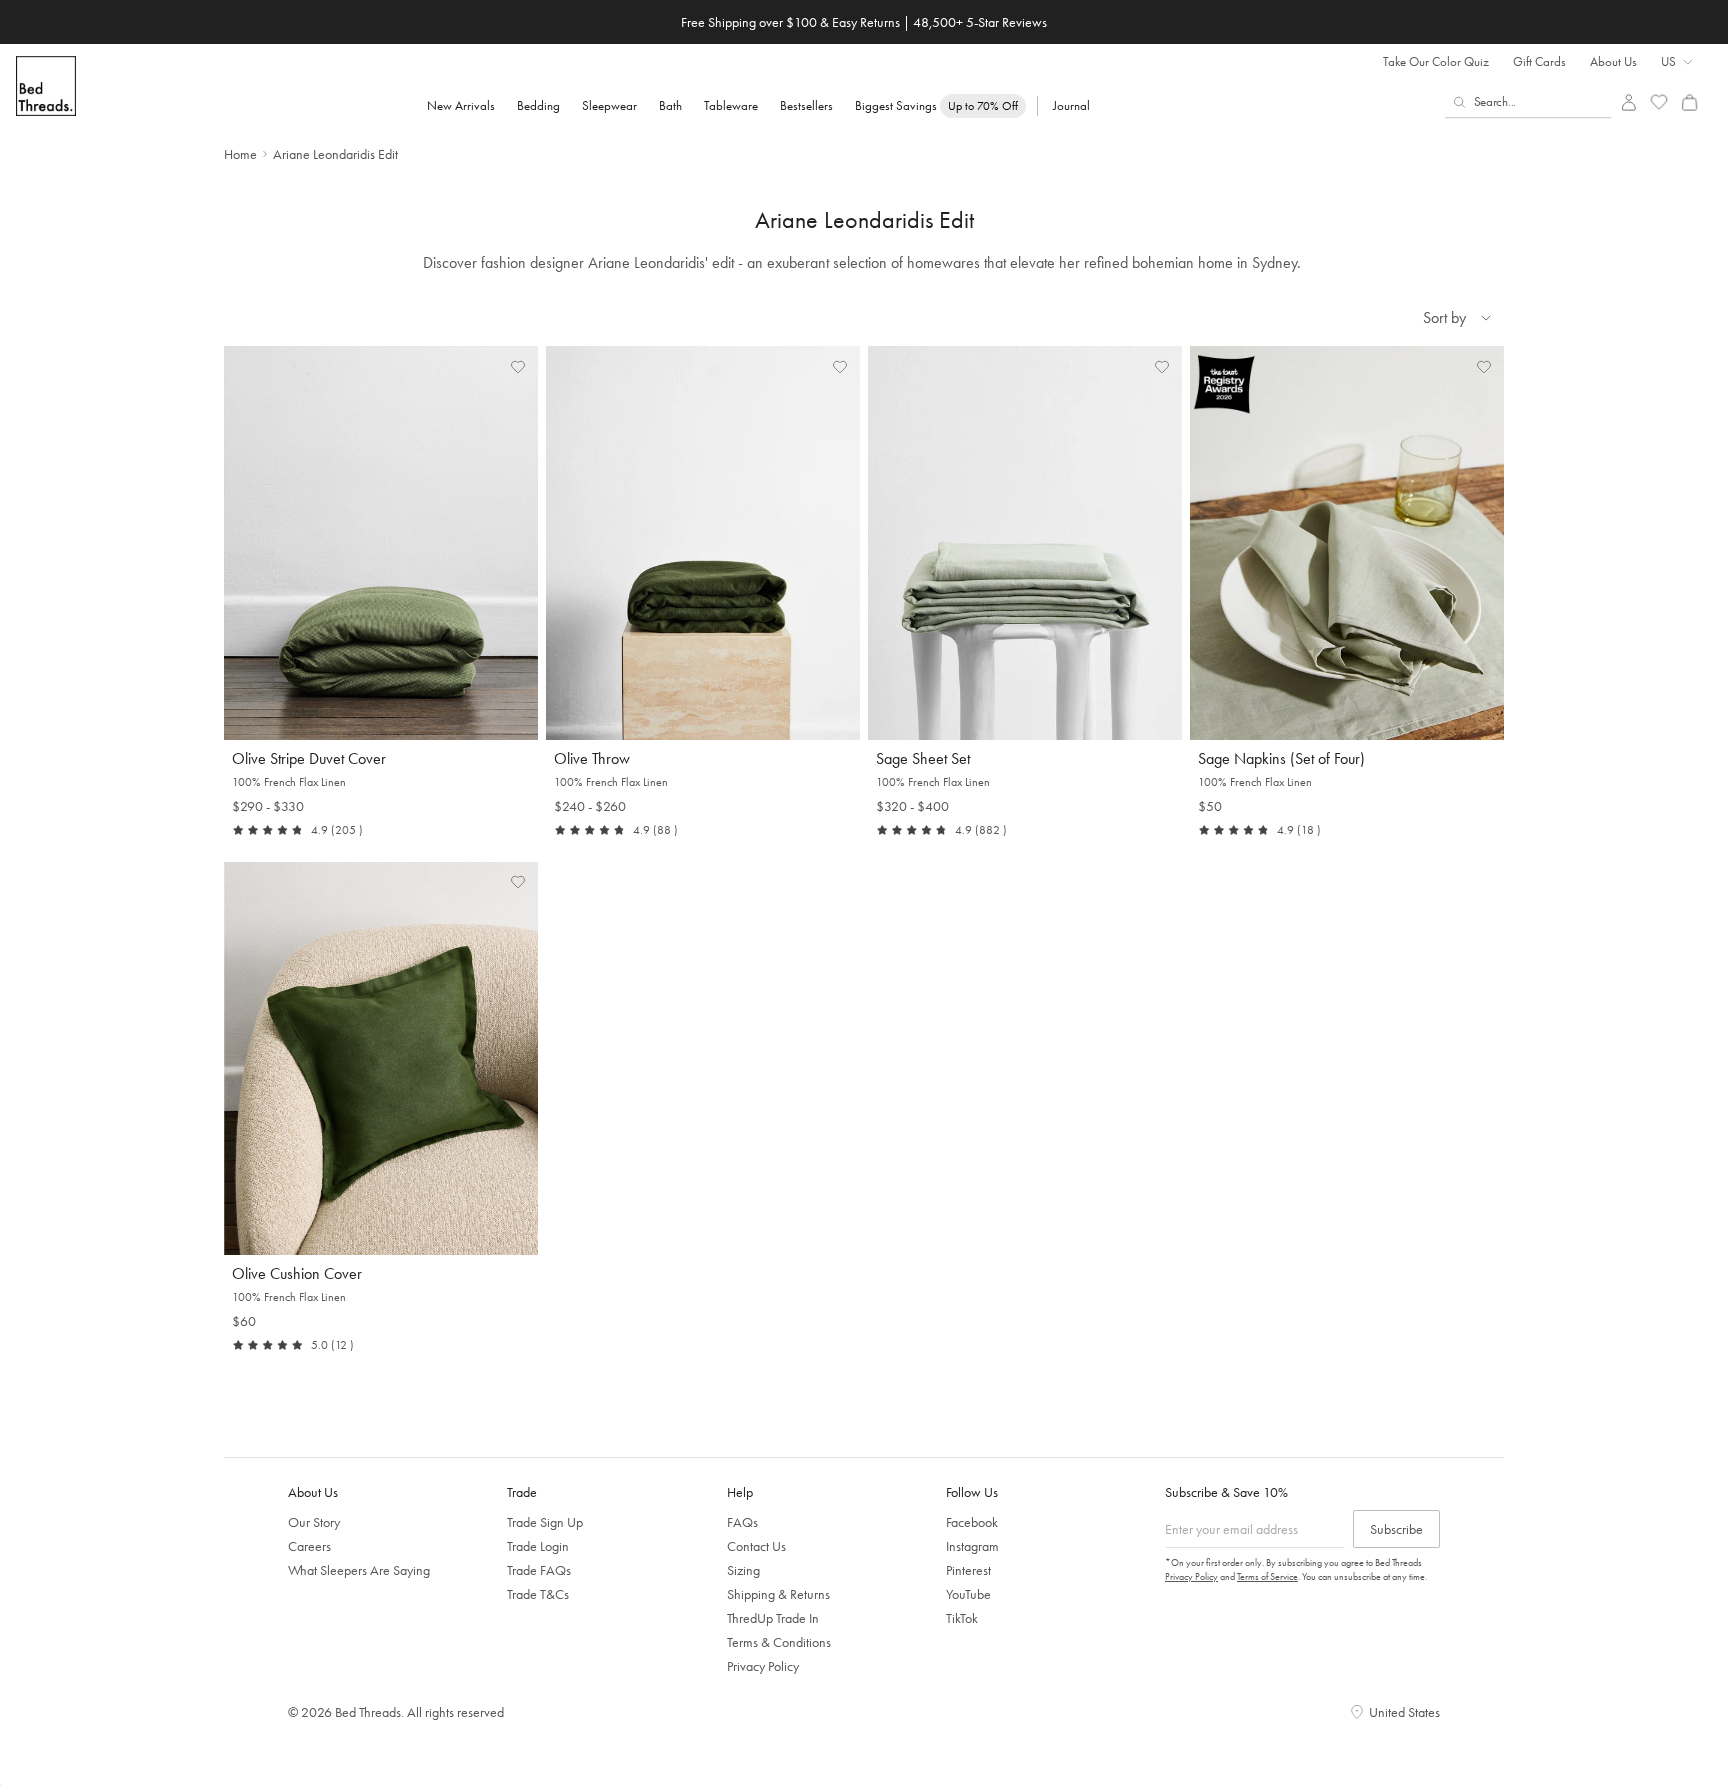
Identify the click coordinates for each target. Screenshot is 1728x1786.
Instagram (972, 1546)
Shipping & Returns (778, 1594)
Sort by (1444, 317)
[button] (518, 366)
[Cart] (1689, 102)
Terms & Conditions (779, 1642)
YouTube (968, 1594)
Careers (309, 1546)
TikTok (962, 1618)
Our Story (314, 1522)
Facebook (972, 1522)
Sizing (743, 1570)
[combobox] (1528, 102)
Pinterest (968, 1570)
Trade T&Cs (538, 1594)
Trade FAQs (539, 1570)
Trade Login (538, 1546)
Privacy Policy (763, 1666)
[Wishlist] (1659, 102)
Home (240, 154)
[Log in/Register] (1628, 102)
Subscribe (1396, 1529)
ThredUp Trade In (773, 1618)
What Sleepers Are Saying (359, 1570)
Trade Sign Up (545, 1522)
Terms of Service (1267, 1576)
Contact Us (756, 1546)
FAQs (742, 1522)
